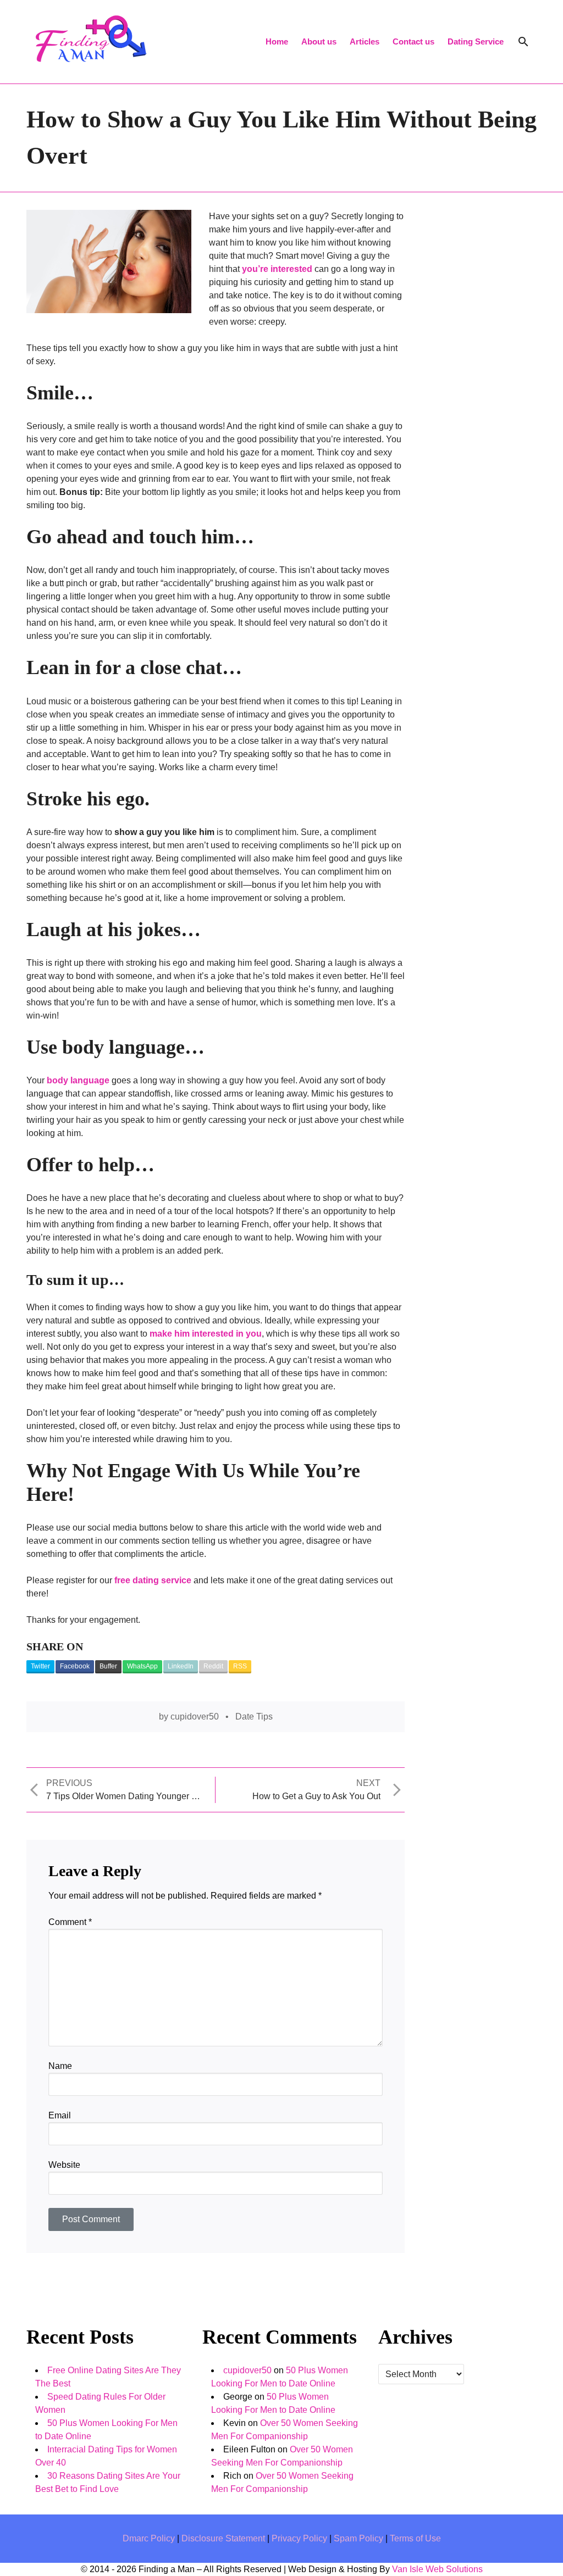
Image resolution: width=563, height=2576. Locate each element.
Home (277, 41)
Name (60, 2066)
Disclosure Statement (224, 2538)
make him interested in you (206, 1334)
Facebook (75, 1666)
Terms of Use (415, 2538)
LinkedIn (181, 1666)
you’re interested (277, 269)
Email (60, 2115)
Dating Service (476, 41)
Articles (365, 41)
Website (64, 2165)
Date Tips (254, 1717)
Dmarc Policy (150, 2538)
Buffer (108, 1666)
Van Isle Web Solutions (437, 2569)
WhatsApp (142, 1666)
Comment (70, 1922)
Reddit (213, 1666)
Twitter (40, 1666)
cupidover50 (195, 1717)
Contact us (413, 41)
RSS (240, 1666)
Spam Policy (360, 2538)
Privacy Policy (300, 2538)
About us (319, 41)
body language (78, 1080)
